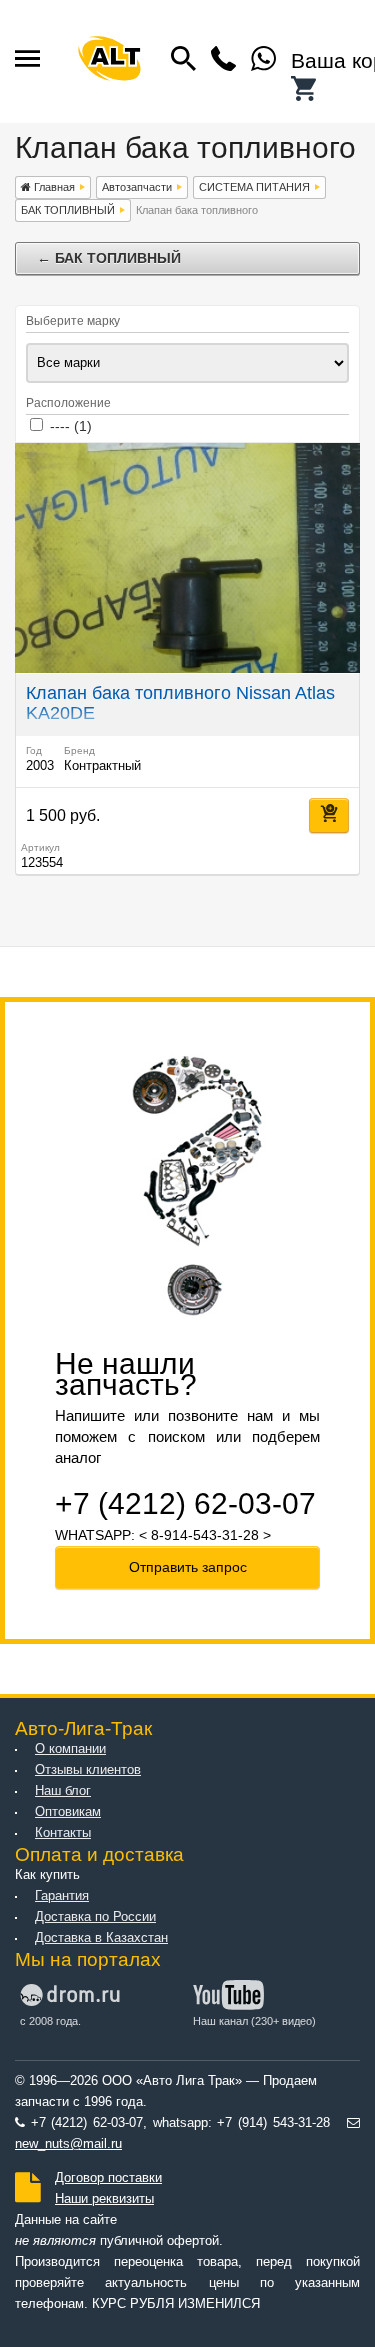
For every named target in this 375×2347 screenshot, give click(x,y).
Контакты (63, 1833)
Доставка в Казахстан (101, 1938)
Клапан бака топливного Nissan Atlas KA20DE (180, 703)
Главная (53, 187)
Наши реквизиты (104, 2199)
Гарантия (62, 1896)
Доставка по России (95, 1917)
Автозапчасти (137, 187)
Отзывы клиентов (88, 1770)
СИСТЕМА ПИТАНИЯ (254, 187)
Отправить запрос (188, 1567)
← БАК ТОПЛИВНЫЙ (109, 258)
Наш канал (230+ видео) (254, 2021)
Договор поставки (108, 2178)
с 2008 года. (50, 2021)
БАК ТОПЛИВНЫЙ (68, 210)
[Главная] (110, 62)
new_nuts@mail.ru (68, 2144)
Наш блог (63, 1791)
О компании (70, 1749)
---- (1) (71, 426)
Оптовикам (68, 1812)
